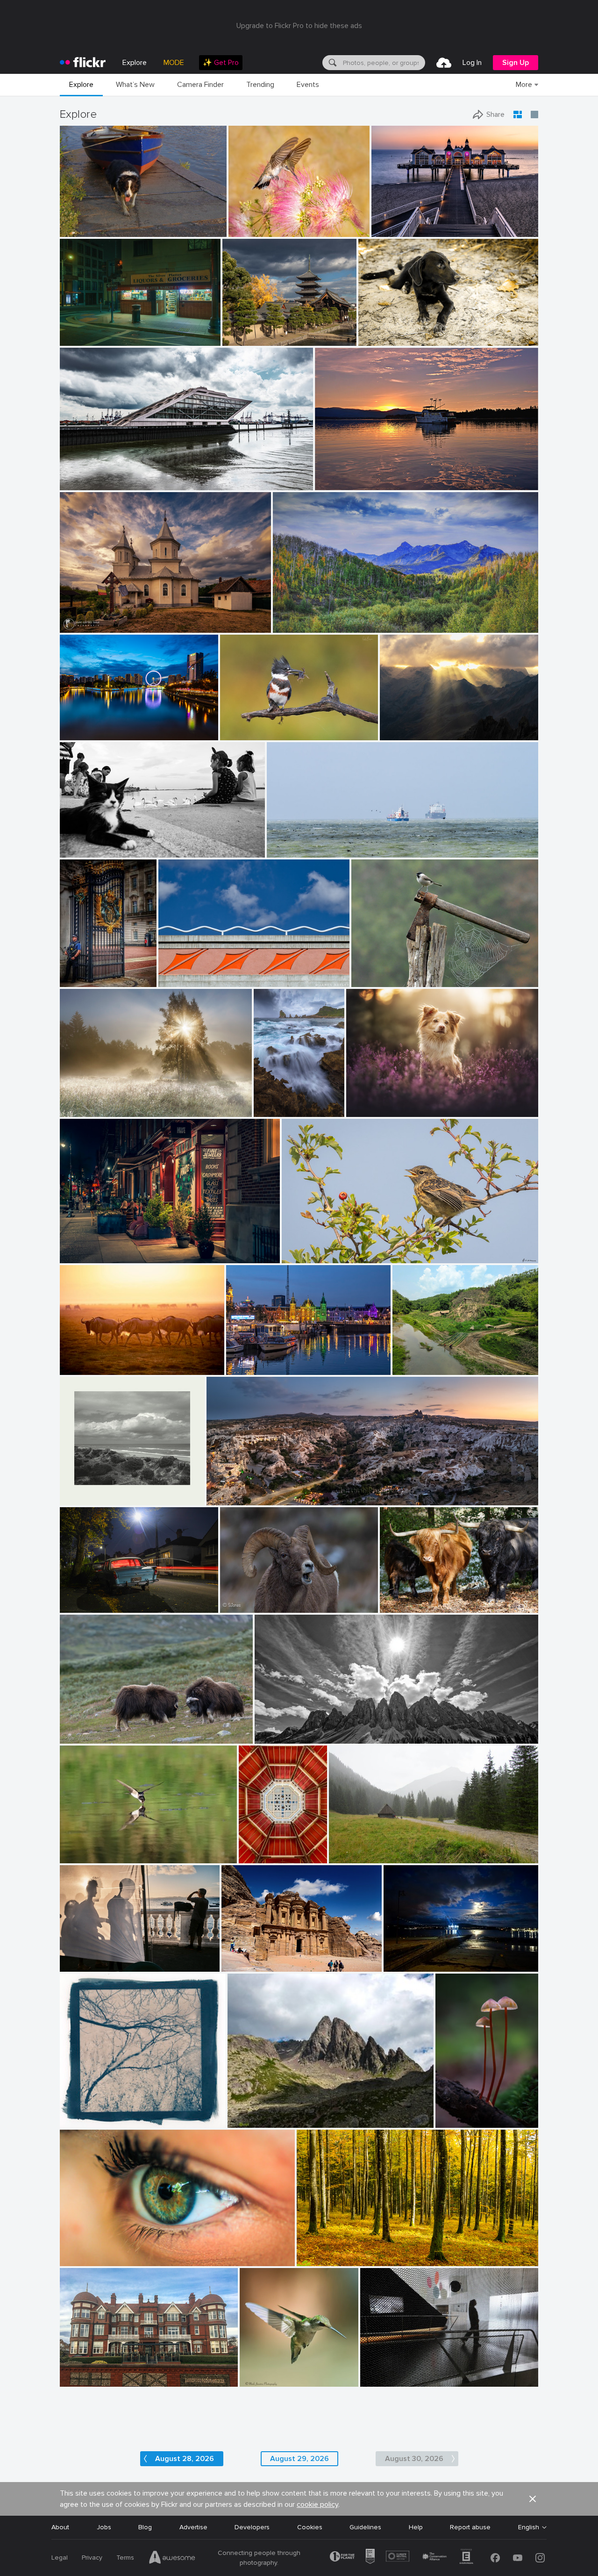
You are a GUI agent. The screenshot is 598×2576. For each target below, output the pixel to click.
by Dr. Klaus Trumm (461, 2121)
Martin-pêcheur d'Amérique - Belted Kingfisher (273, 726)
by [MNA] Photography (274, 1110)
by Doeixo (398, 1965)
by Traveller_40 (81, 483)
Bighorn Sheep (246, 1598)
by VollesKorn (78, 1368)
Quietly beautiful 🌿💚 (430, 1360)
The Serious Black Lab (395, 331)
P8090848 (349, 1849)
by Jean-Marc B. (82, 2259)
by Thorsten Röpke (291, 851)
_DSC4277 (80, 726)
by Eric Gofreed (249, 230)
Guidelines (365, 2527)
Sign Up (516, 63)
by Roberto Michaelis (387, 2380)
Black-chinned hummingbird (272, 222)
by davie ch (298, 1256)
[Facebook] (495, 2558)
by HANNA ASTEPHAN (251, 1965)
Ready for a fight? (91, 1729)
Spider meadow (87, 1102)
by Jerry (72, 733)
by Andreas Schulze (86, 1857)
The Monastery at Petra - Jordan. (276, 1957)
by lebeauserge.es (249, 1368)
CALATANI (79, 618)
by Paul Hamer (80, 1606)
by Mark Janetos (261, 2380)
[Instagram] (540, 2558)
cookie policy (317, 2504)
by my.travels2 (79, 2380)
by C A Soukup (80, 339)
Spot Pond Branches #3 (100, 2113)
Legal (60, 2558)
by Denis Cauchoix (376, 980)
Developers (252, 2527)
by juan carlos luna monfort (94, 626)
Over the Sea (291, 843)
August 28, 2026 (185, 2459)
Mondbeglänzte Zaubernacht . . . (461, 2113)
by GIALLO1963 (276, 1737)
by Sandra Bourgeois (247, 733)
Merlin (359, 1102)
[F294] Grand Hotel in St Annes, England (123, 2372)
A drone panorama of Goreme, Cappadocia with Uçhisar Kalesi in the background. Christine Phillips (348, 1491)
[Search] (332, 63)
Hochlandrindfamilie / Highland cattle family (433, 1598)
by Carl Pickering (338, 483)
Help (416, 2527)
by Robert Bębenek (353, 1857)
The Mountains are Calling (316, 618)
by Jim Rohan (79, 2121)
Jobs (104, 2527)
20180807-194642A (94, 843)
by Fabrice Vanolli (320, 2259)
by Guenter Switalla (406, 1606)
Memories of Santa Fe (196, 972)
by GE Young (78, 980)
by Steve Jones (239, 1606)
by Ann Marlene (295, 626)
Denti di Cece (252, 2113)
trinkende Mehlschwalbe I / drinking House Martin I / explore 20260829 (124, 1849)
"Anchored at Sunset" (352, 476)
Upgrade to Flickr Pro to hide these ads (299, 26)
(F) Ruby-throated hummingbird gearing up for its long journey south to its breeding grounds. (274, 2372)
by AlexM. (74, 851)
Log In (472, 63)
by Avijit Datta (412, 1368)
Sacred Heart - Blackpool (257, 1849)
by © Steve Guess (82, 230)
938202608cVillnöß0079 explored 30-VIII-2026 (331, 1729)
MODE (174, 63)
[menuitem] (221, 63)
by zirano (394, 733)
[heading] (83, 63)
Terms (125, 2558)
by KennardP (78, 1256)
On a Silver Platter (91, 331)
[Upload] (444, 63)
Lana (71, 2251)
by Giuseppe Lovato (253, 2121)
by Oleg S (237, 339)
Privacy (92, 2558)
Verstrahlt (399, 726)
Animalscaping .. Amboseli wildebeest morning (117, 1360)
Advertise (193, 2527)
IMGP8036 (80, 222)
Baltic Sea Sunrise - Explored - (421, 222)
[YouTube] (518, 2558)
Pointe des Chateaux (274, 1102)
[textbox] (383, 63)
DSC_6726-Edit (309, 1249)
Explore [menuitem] (135, 63)
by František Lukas (85, 1110)
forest (310, 2251)
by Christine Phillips (232, 1499)
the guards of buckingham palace (82, 972)
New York (78, 1249)
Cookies (310, 2527)
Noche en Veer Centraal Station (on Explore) (281, 1360)
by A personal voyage (87, 1499)
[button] (188, 229)
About (60, 2527)
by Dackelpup (365, 1110)
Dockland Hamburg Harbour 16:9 (113, 476)
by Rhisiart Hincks (257, 1857)
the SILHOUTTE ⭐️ (393, 2372)
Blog (145, 2527)
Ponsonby (79, 1598)
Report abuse (470, 2527)
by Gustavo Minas (83, 1965)
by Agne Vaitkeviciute (87, 1737)
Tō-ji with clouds (251, 331)
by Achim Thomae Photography (410, 230)
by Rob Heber (377, 339)
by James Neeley (180, 980)
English (529, 2527)
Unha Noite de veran (419, 1957)
